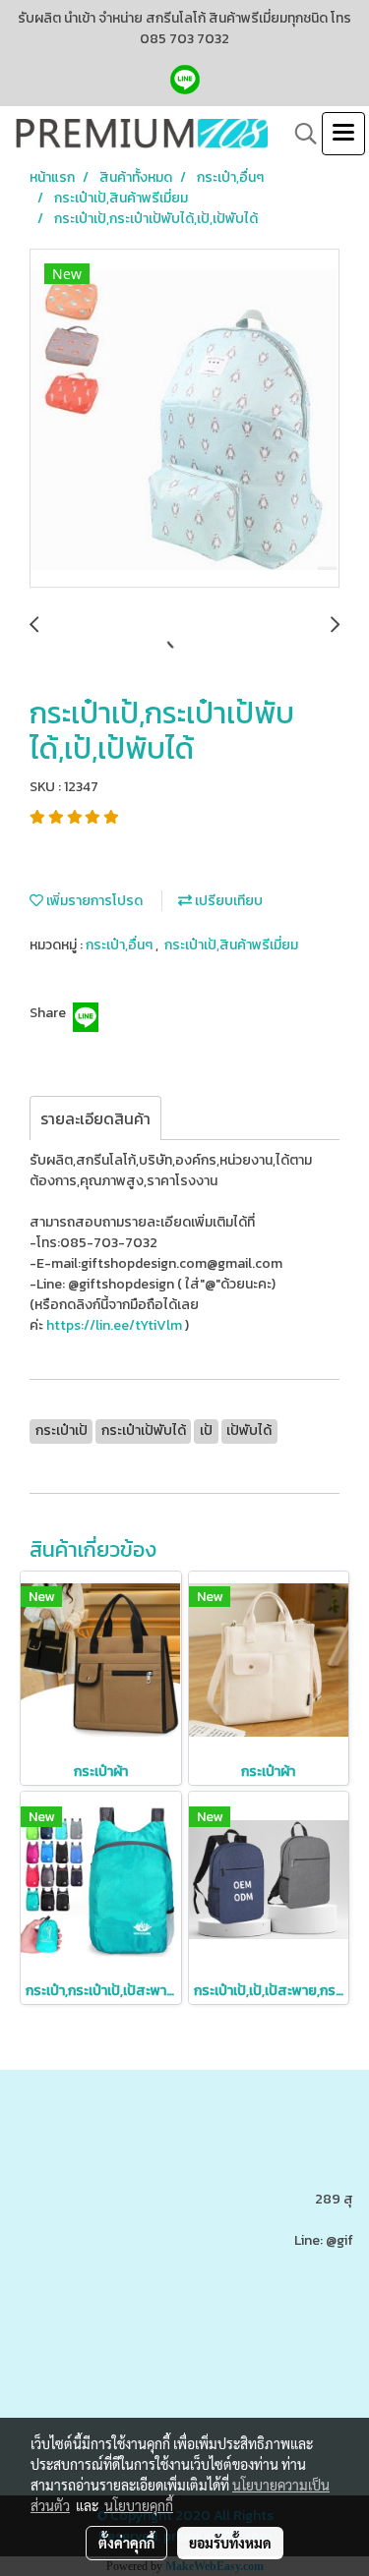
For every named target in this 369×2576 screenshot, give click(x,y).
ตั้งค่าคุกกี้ (126, 2543)
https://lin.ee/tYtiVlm (116, 1325)
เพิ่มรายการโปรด (93, 901)
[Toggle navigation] (343, 134)
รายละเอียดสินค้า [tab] (95, 1118)
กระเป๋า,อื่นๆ (121, 945)
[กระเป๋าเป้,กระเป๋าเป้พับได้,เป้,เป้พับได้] (184, 419)
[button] (299, 134)
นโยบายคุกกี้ (139, 2505)
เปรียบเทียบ (227, 901)
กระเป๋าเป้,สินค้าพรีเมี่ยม (231, 945)
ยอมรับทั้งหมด (230, 2543)
